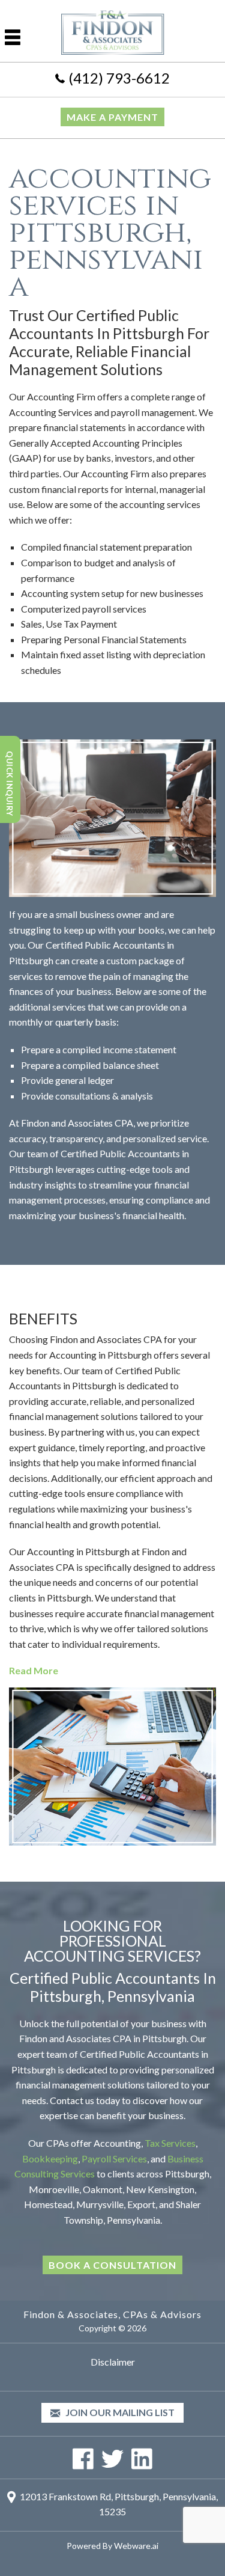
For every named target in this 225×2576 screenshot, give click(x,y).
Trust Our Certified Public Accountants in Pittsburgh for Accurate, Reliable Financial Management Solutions (109, 342)
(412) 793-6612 (119, 78)
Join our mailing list (119, 2412)
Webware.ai (136, 2546)
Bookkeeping (50, 2158)
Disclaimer (113, 2362)
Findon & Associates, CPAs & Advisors (112, 2314)
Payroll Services (114, 2158)
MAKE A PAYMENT (112, 117)
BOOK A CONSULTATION (112, 2265)
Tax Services (170, 2143)
